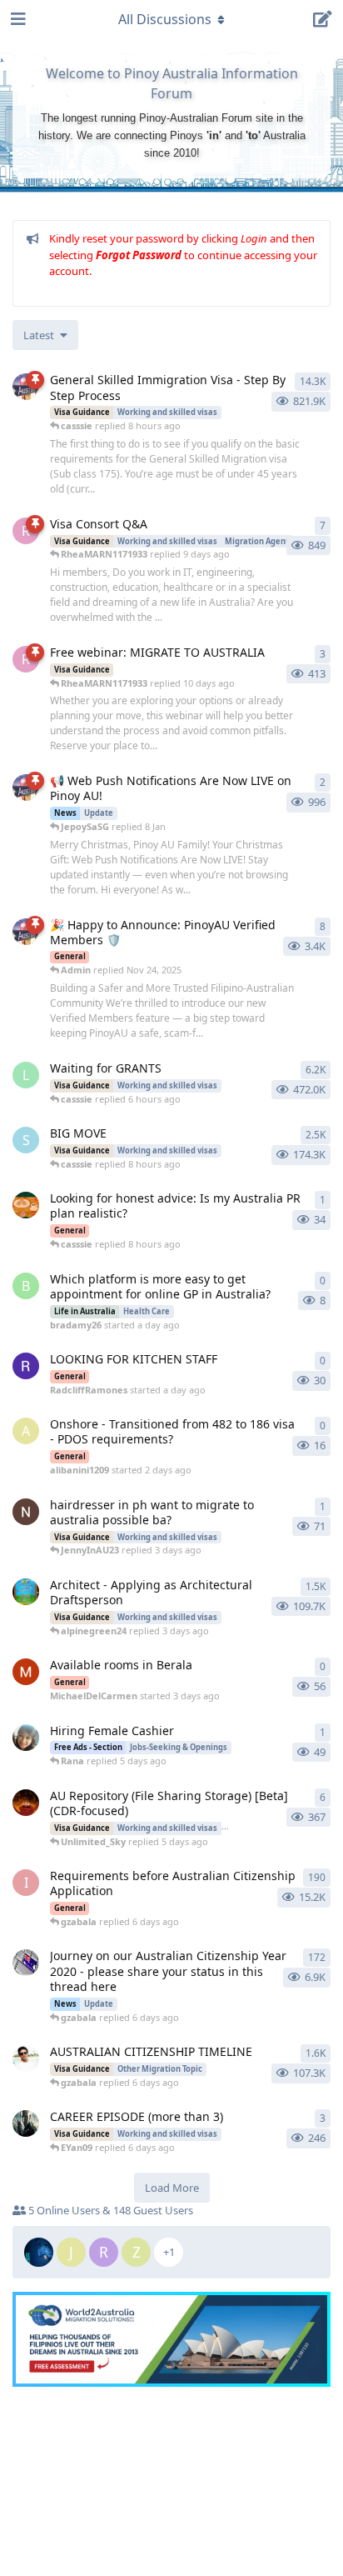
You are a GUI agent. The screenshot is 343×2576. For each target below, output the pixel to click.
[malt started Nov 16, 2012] (26, 1592)
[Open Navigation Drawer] (17, 19)
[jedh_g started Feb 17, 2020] (26, 1963)
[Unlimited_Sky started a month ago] (26, 1803)
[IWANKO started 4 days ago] (26, 1512)
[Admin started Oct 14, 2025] (26, 932)
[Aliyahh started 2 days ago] (26, 1205)
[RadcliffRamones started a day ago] (26, 1366)
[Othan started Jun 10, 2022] (26, 2123)
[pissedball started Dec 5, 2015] (26, 2058)
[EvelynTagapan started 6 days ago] (26, 1738)
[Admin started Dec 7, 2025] (26, 788)
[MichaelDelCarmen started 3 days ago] (26, 1672)
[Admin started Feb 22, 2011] (26, 387)
